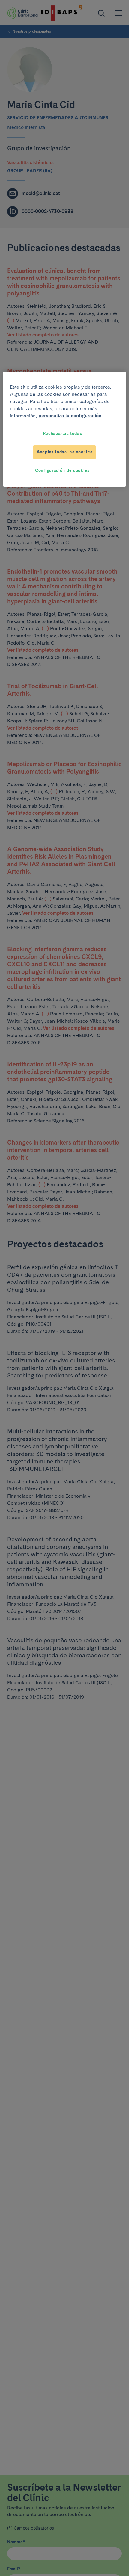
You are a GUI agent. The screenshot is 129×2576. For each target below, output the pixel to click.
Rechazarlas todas (63, 434)
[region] (65, 429)
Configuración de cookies (62, 470)
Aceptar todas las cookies (65, 452)
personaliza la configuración (70, 416)
